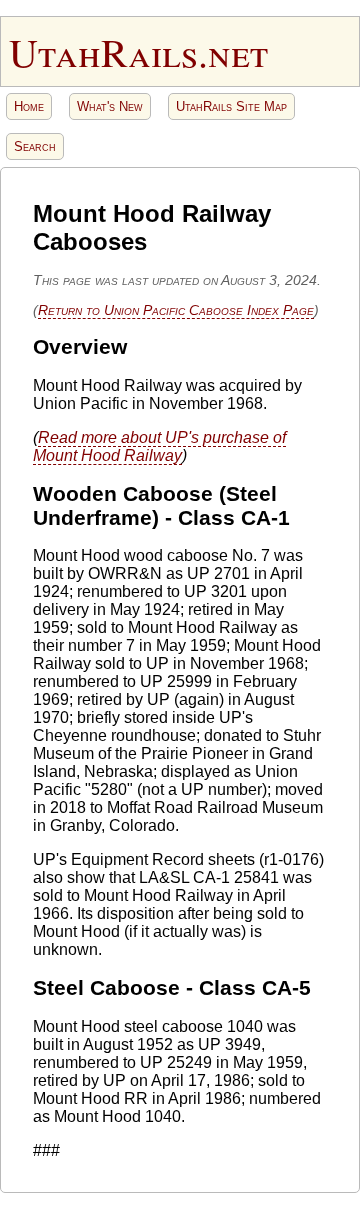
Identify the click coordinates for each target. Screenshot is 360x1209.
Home (29, 106)
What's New (110, 106)
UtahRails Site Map (231, 106)
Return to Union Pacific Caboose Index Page (176, 310)
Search (35, 146)
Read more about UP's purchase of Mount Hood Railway (159, 446)
